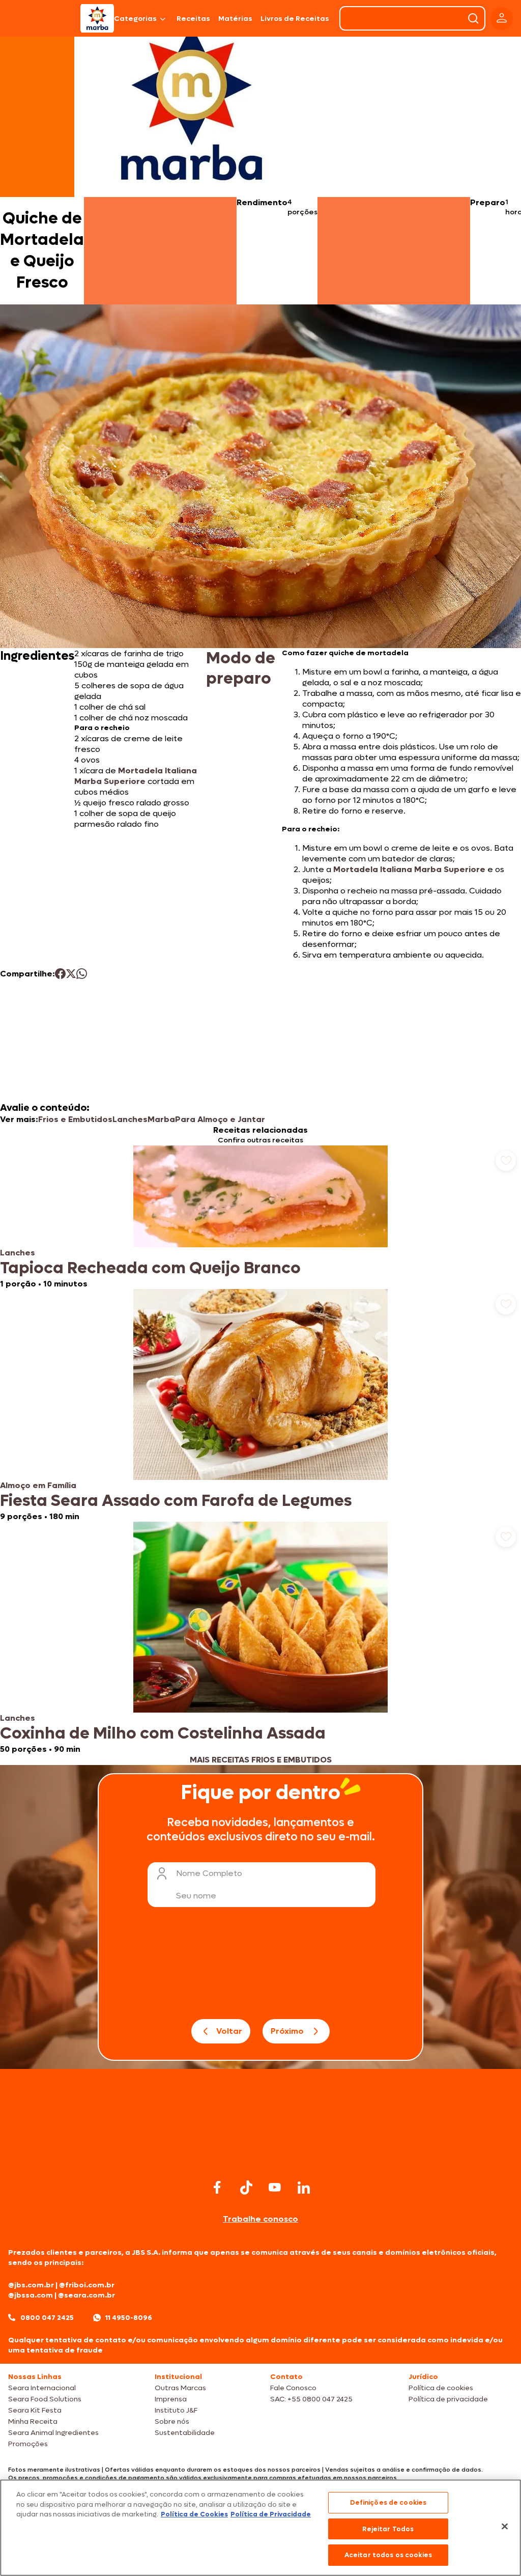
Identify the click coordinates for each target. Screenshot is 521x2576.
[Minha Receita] (39, 18)
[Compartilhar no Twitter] (71, 974)
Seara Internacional (42, 2388)
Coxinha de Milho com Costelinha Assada (163, 1733)
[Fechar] (505, 2527)
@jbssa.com (31, 2295)
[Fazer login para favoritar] (506, 1161)
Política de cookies (441, 2388)
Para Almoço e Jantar (220, 1119)
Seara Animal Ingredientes (53, 2433)
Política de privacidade (448, 2399)
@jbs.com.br (31, 2285)
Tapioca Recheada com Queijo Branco (150, 1268)
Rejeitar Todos (388, 2529)
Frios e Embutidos (75, 1119)
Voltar (229, 2031)
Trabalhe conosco (260, 2219)
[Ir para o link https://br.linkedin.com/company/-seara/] (304, 2188)
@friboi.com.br (87, 2285)
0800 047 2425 (47, 2318)
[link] (260, 1217)
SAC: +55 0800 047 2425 (311, 2399)
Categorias (135, 19)
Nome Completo (209, 1873)
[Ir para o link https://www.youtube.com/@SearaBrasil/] (275, 2187)
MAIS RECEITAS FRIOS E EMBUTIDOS (261, 1760)
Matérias (235, 19)
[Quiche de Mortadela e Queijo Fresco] (97, 18)
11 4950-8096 (129, 2318)
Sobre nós (172, 2421)
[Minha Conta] (502, 19)
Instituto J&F (176, 2410)
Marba (161, 1119)
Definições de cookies (388, 2502)
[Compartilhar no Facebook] (60, 974)
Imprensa (171, 2399)
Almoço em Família (38, 1485)
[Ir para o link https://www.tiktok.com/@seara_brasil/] (246, 2188)
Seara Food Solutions (45, 2399)
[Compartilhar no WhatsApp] (82, 974)
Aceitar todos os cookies (388, 2555)
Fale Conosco (293, 2388)
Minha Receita (33, 2421)
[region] (260, 2528)
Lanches (130, 1119)
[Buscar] (473, 18)
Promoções (28, 2444)
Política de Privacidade (271, 2514)
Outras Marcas (180, 2388)
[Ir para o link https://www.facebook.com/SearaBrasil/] (217, 2187)
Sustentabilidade (185, 2433)
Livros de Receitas (295, 19)
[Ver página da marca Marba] (191, 104)
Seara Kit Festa (35, 2410)
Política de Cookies (194, 2514)
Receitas (193, 19)
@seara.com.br (86, 2295)
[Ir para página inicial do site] (260, 2157)
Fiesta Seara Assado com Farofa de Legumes (176, 1501)
